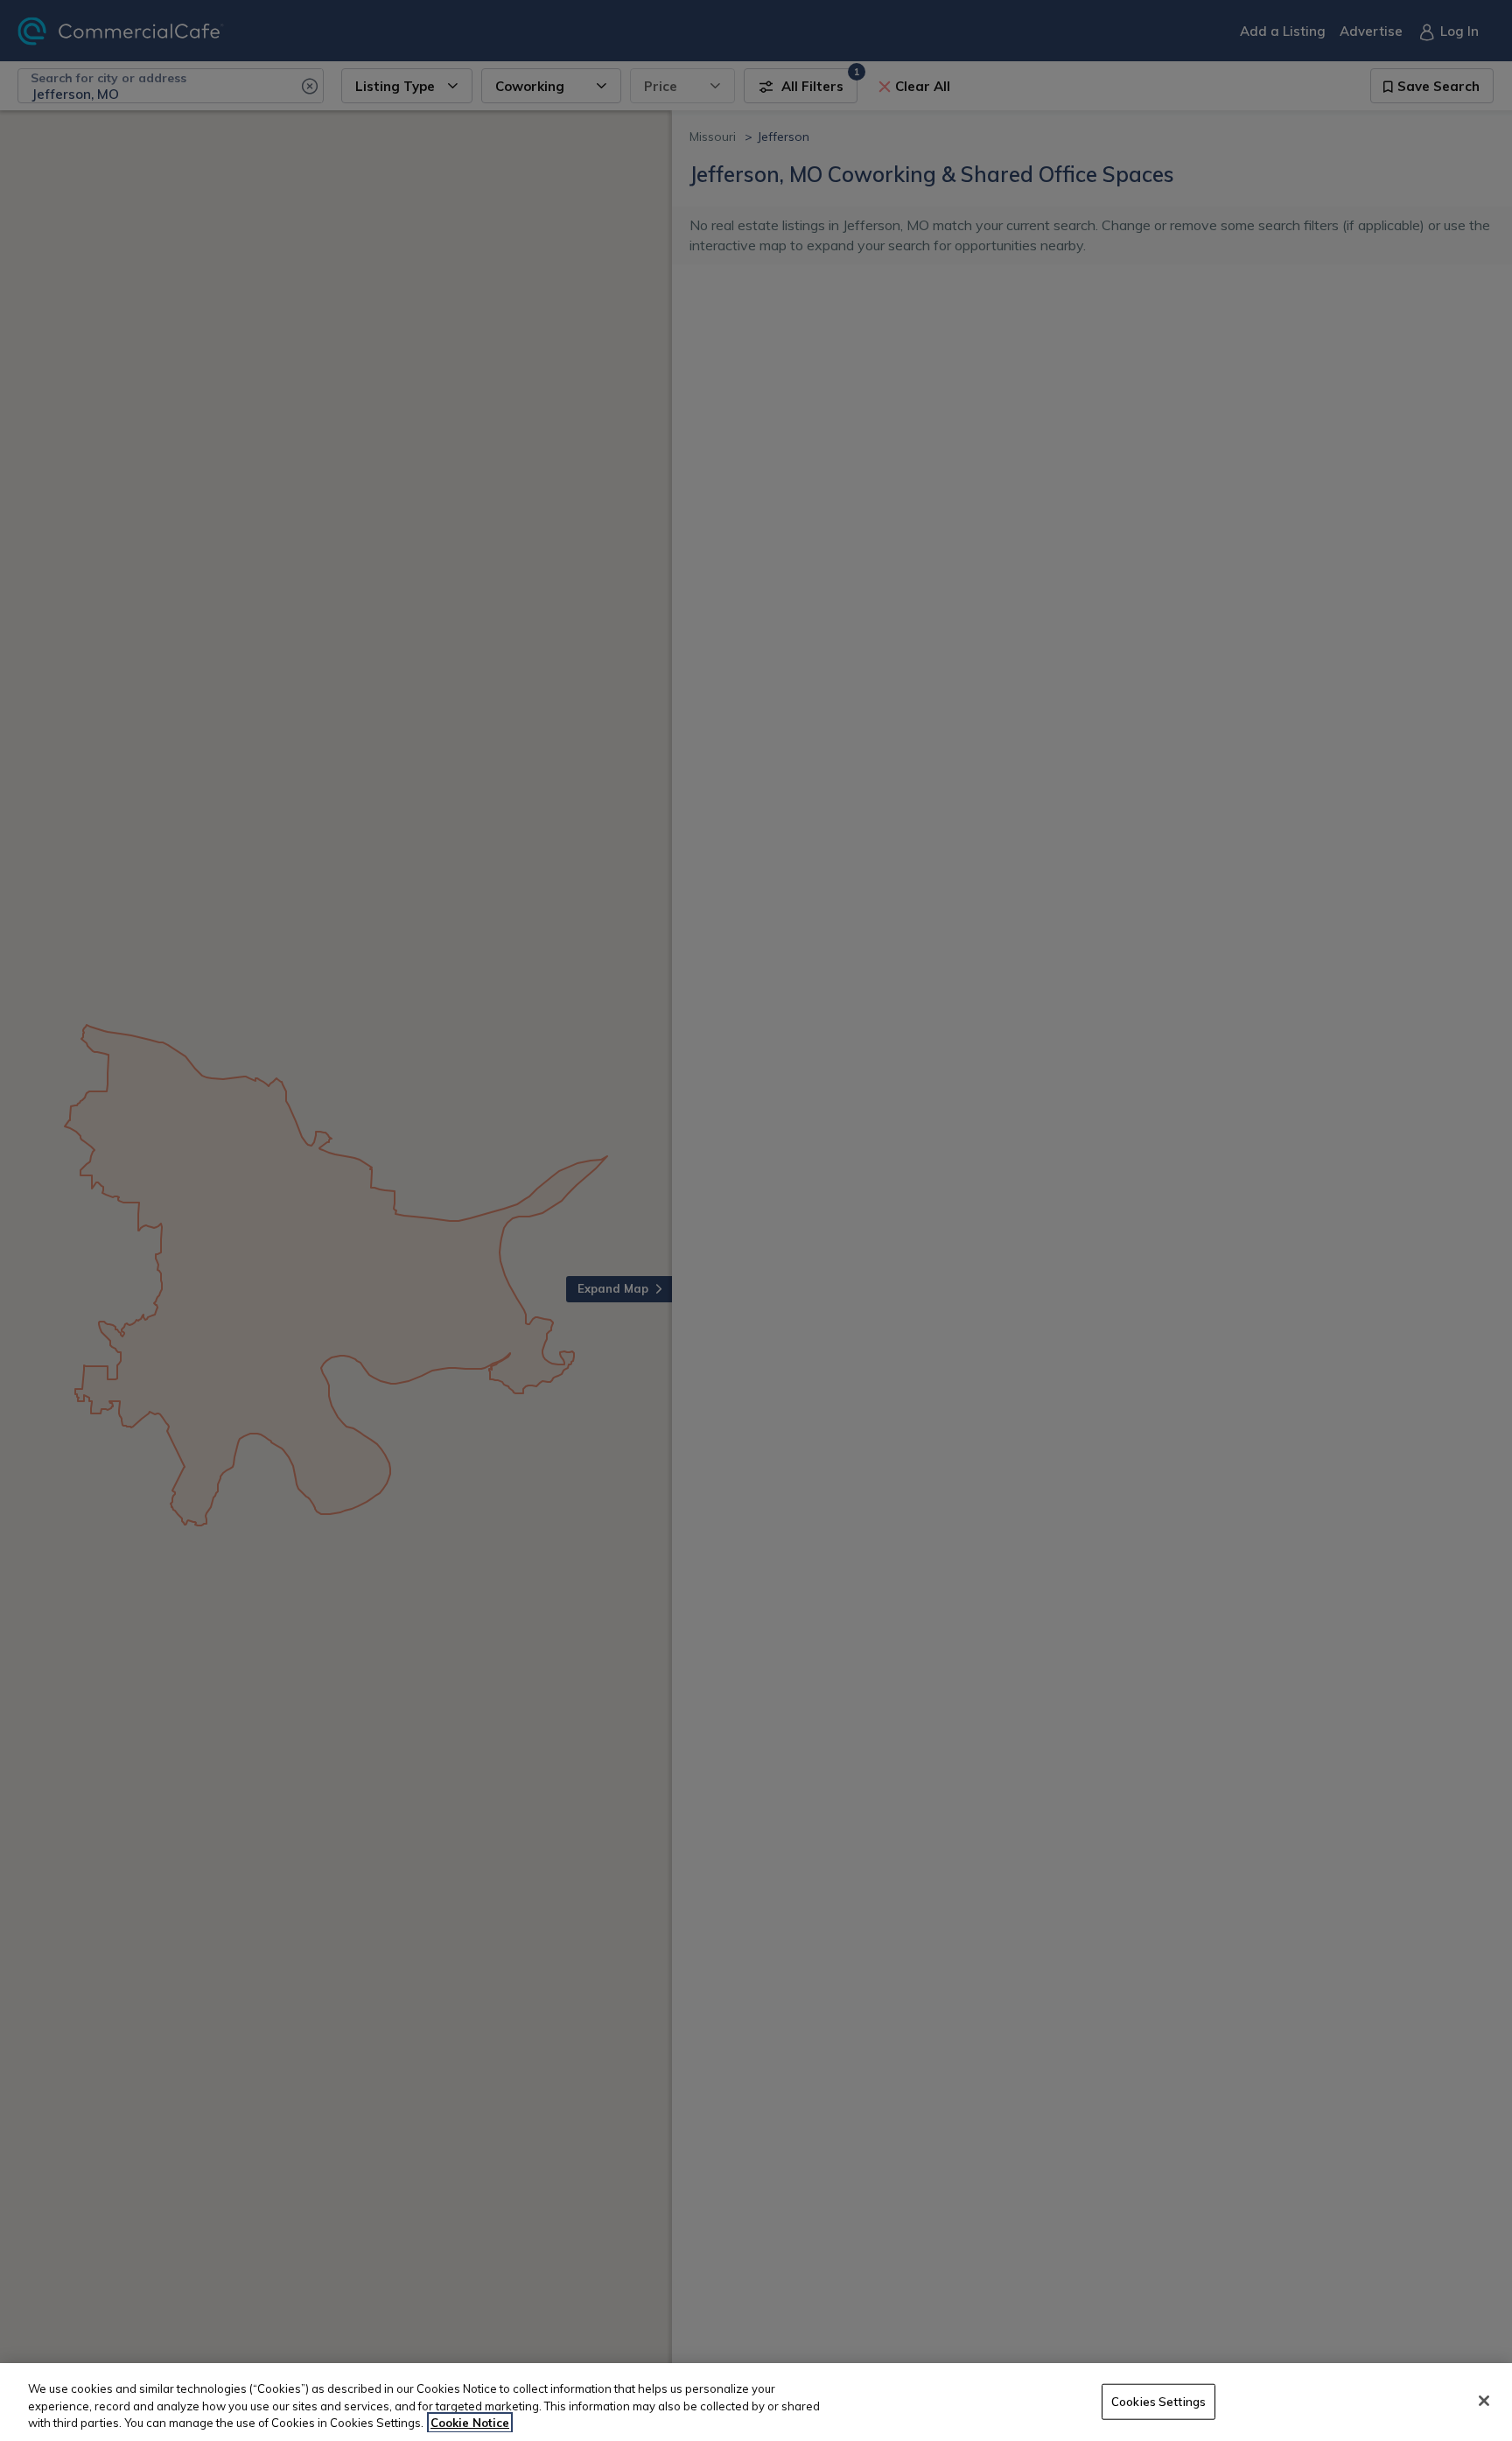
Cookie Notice (470, 2423)
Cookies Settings (1158, 2401)
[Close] (1484, 2401)
